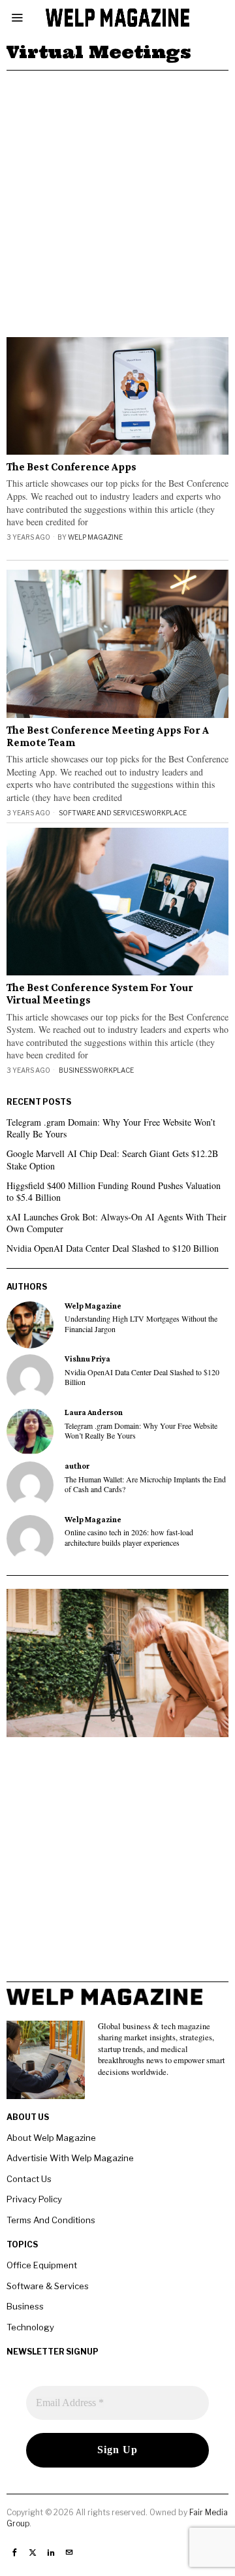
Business (75, 1070)
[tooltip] (30, 1325)
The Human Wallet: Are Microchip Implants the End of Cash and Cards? (145, 1484)
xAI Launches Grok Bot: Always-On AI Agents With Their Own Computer (117, 1223)
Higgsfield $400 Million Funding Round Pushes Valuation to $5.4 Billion (114, 1191)
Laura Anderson (94, 1412)
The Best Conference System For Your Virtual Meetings (100, 994)
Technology (30, 2327)
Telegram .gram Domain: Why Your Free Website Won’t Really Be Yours (111, 1128)
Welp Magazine (95, 537)
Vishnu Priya (87, 1359)
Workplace (166, 813)
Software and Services (102, 813)
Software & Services (48, 2286)
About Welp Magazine (51, 2138)
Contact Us (29, 2179)
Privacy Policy (34, 2199)
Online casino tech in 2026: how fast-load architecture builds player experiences (129, 1537)
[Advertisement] (117, 195)
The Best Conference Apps (71, 467)
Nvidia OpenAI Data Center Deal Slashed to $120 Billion (113, 1248)
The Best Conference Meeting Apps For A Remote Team (108, 737)
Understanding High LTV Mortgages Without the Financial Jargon (141, 1324)
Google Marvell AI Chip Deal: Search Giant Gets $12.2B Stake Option (112, 1159)
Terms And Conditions (51, 2220)
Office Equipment (42, 2265)
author (77, 1466)
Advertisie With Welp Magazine (70, 2158)
